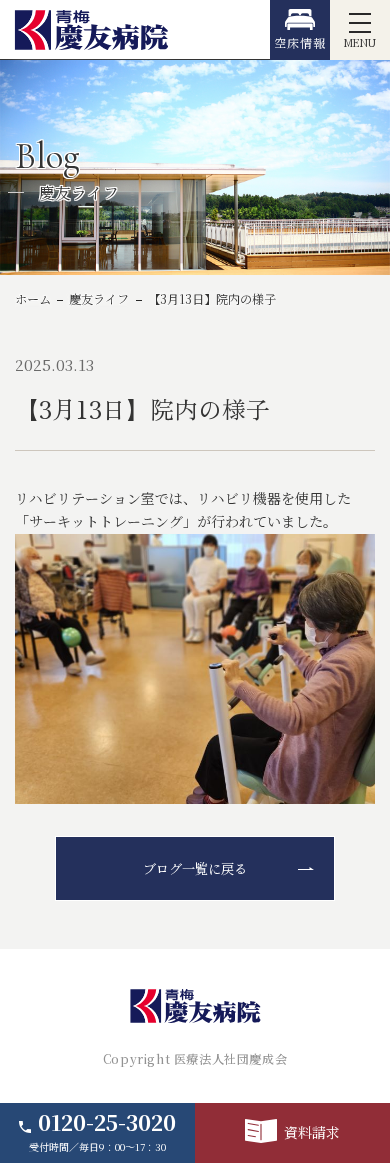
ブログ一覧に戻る (195, 868)
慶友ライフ (99, 299)
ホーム (33, 299)
